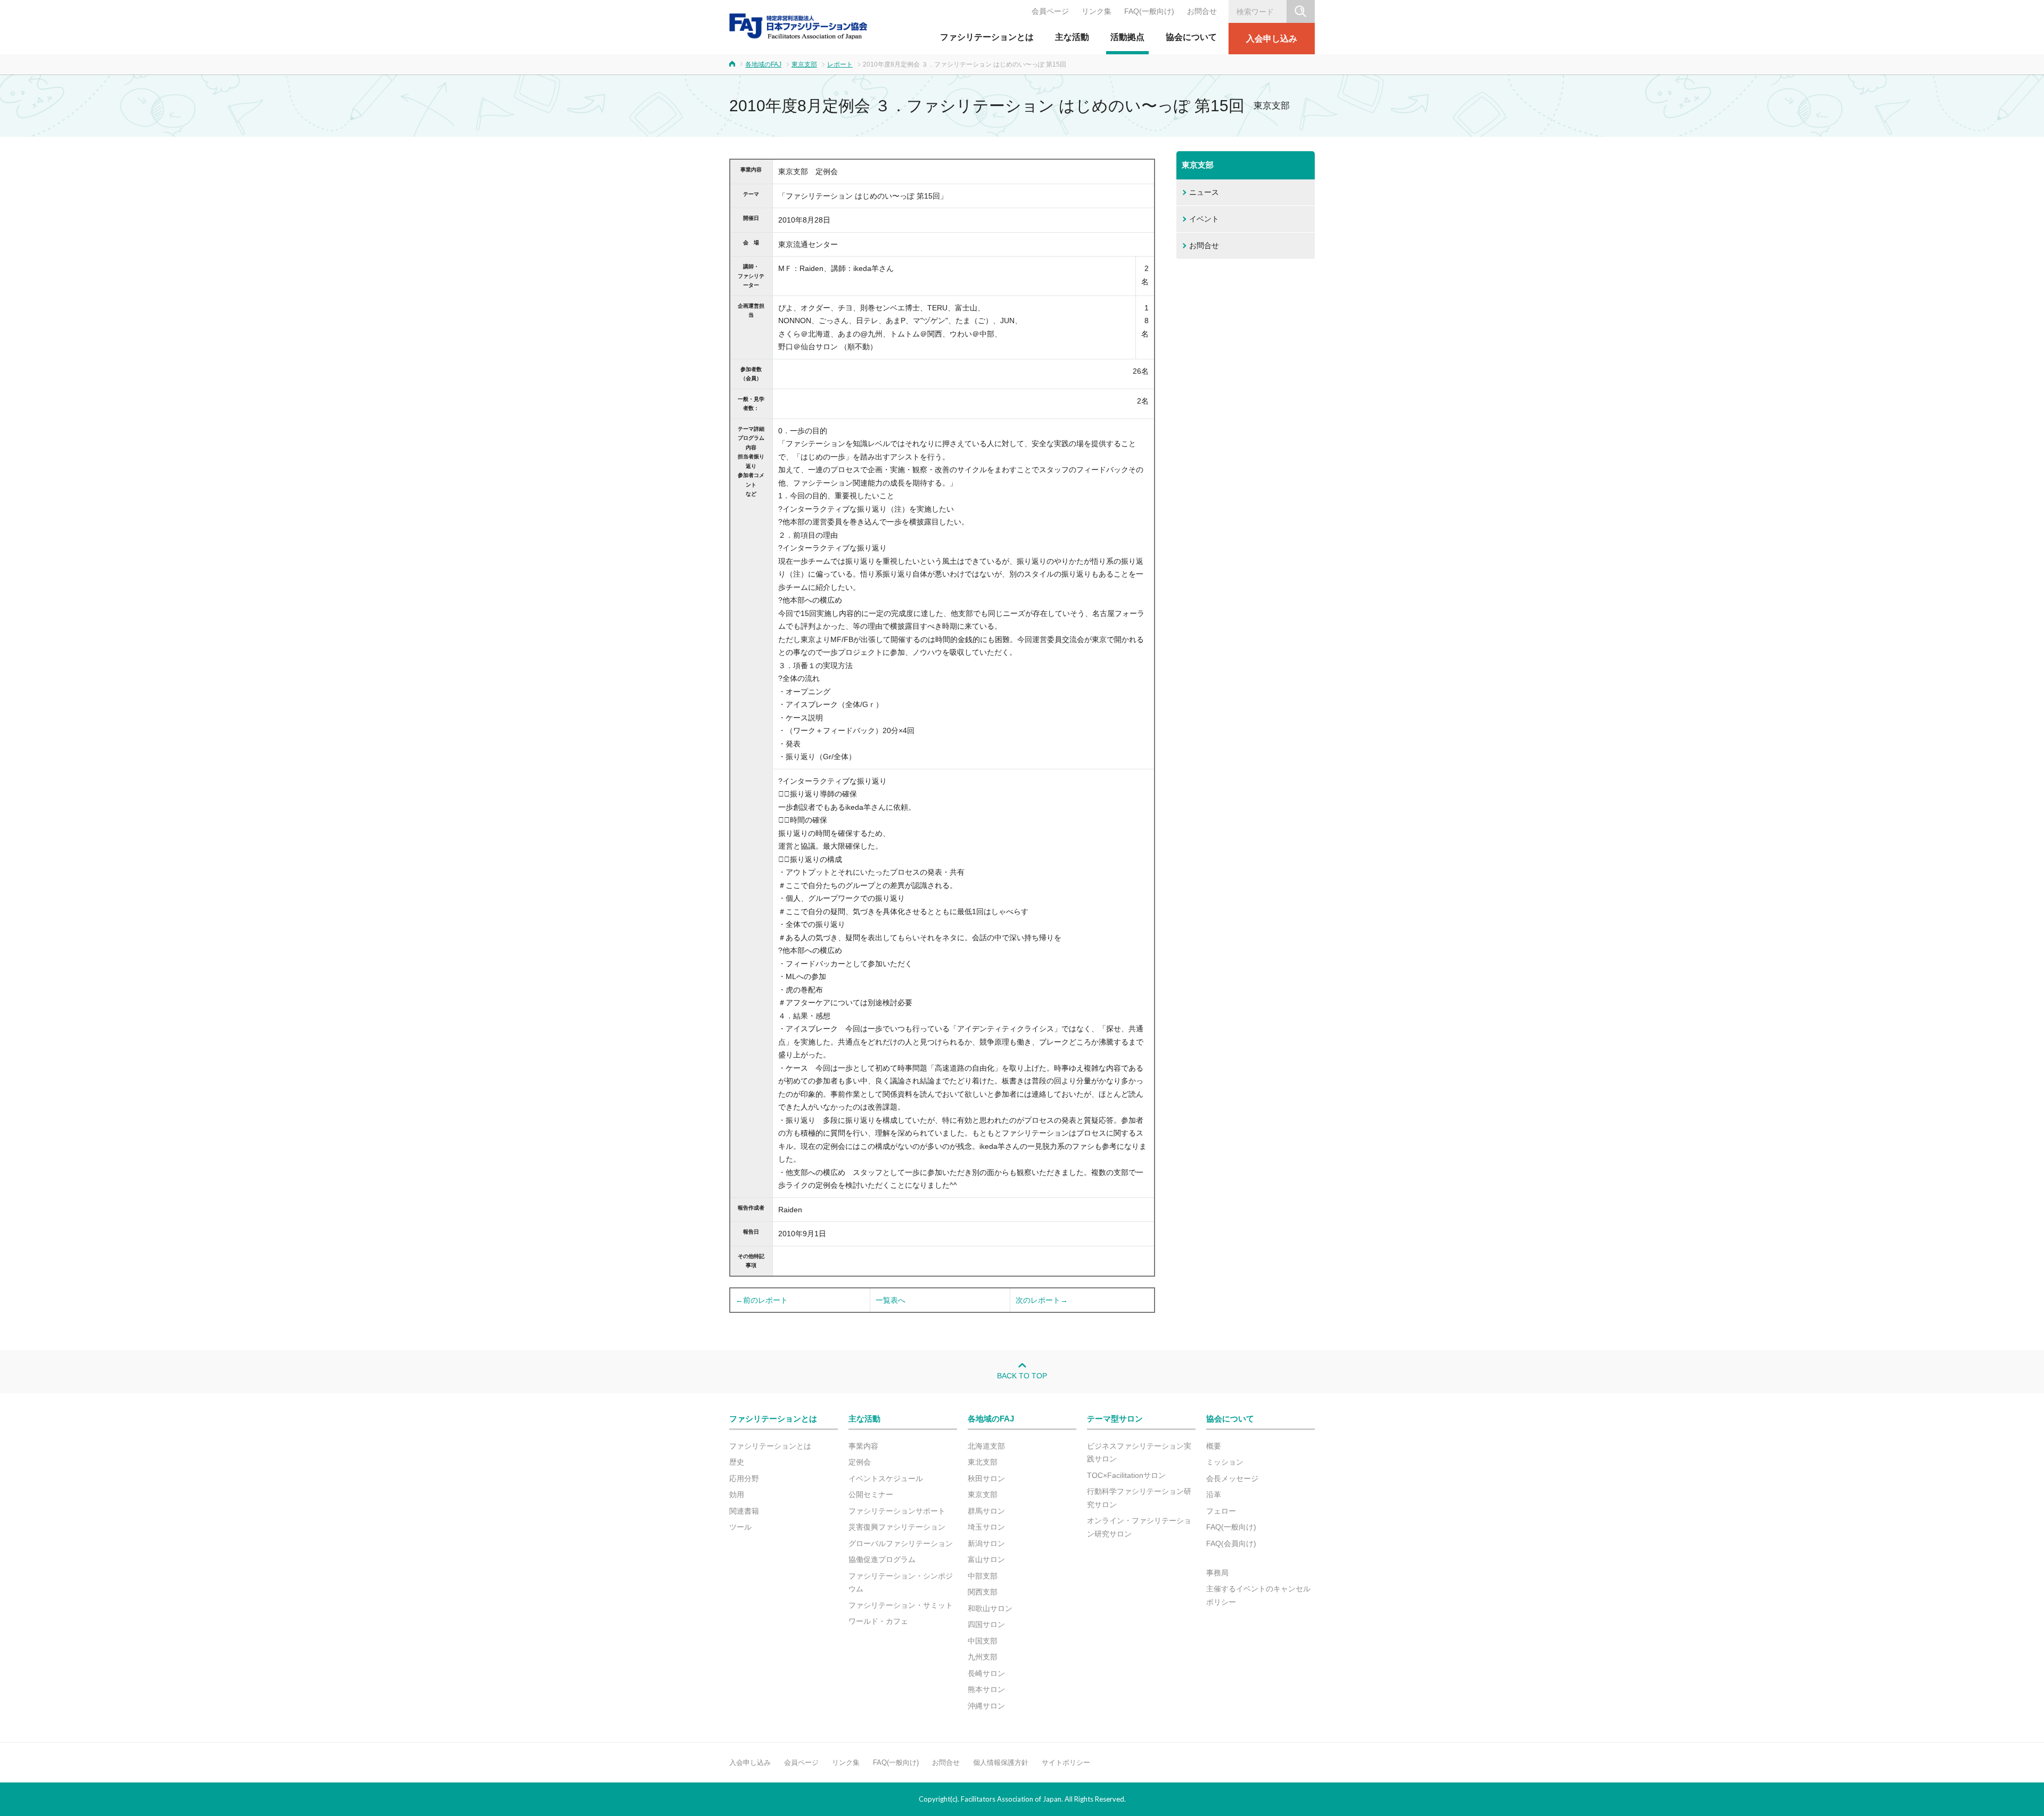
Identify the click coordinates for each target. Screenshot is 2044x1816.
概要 (1214, 1446)
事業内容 (863, 1446)
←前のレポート (762, 1300)
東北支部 (983, 1462)
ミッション (1225, 1462)
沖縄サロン (986, 1706)
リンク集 (1097, 11)
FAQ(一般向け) (1149, 11)
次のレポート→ (1042, 1300)
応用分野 (744, 1478)
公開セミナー (871, 1494)
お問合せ (1202, 11)
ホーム (732, 64)
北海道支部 (986, 1446)
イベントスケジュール (886, 1478)
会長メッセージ (1232, 1478)
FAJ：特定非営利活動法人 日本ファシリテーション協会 (798, 26)
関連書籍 (744, 1511)
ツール (740, 1527)
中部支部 (983, 1576)
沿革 (1214, 1494)
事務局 (1217, 1573)
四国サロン (986, 1624)
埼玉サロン (986, 1527)
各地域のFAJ (763, 64)
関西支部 (983, 1592)
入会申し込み (1272, 39)
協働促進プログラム (882, 1559)
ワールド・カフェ (878, 1621)
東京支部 (804, 64)
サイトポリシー (1066, 1762)
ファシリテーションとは (987, 37)
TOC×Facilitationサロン (1126, 1475)
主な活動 (1072, 37)
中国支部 (983, 1641)
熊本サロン (986, 1689)
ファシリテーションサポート (897, 1511)
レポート (840, 64)
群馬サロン (986, 1511)
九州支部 (983, 1657)
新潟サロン (986, 1543)
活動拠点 (1127, 37)
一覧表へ (891, 1300)
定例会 (860, 1462)
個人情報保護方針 (1001, 1762)
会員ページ (1050, 11)
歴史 (737, 1462)
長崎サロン (986, 1673)
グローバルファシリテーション (901, 1543)
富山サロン (986, 1559)
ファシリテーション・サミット (901, 1605)
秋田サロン (986, 1478)
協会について (1191, 37)
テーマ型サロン (1115, 1419)
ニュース (1204, 192)
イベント (1204, 219)
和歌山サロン (990, 1608)
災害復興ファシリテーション (897, 1527)
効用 (737, 1494)
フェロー (1221, 1511)
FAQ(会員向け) (1231, 1543)
